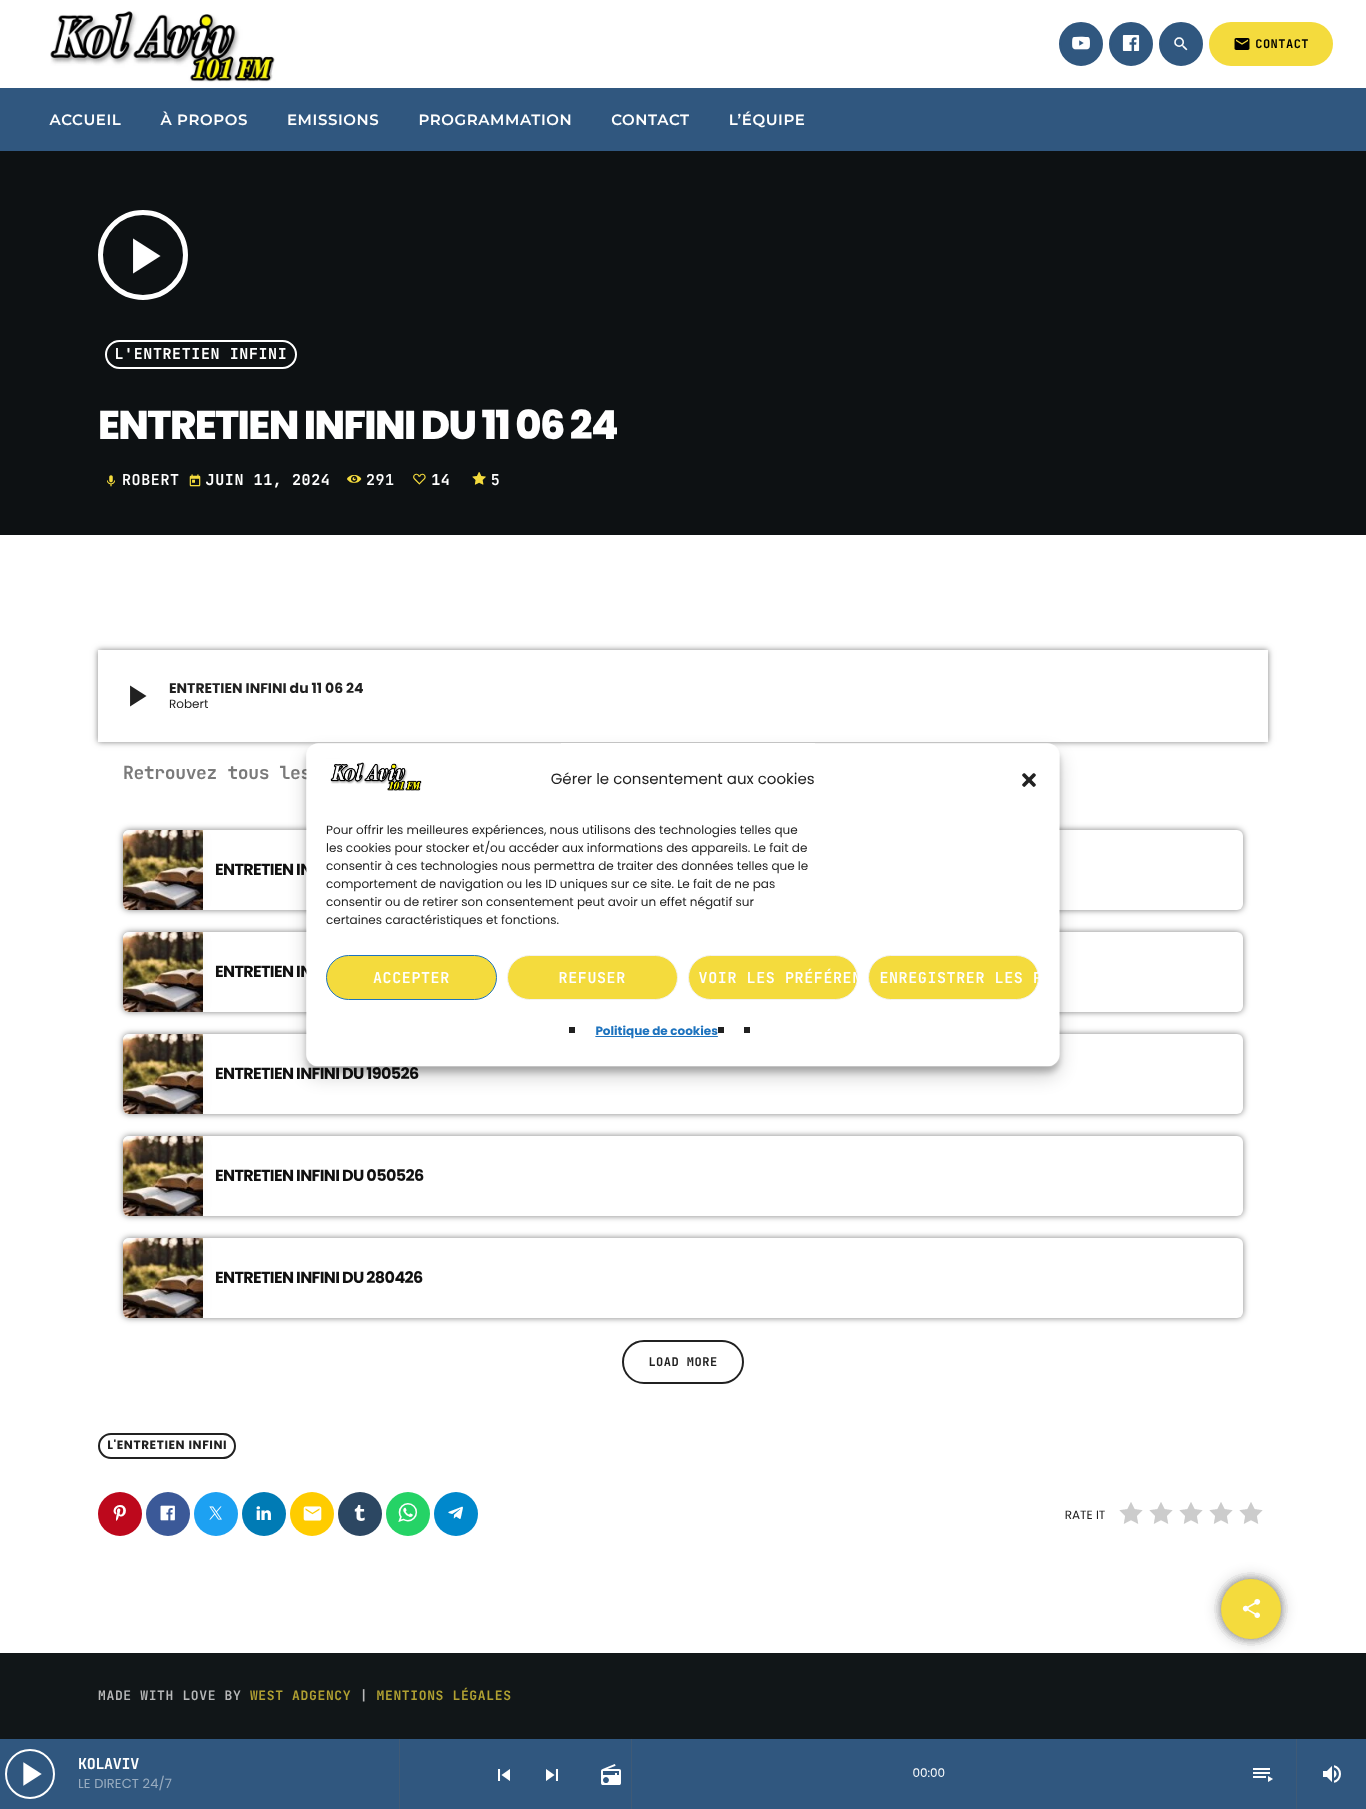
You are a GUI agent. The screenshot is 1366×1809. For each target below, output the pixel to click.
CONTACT (1271, 44)
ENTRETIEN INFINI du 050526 (319, 1175)
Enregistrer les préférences (960, 978)
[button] (1030, 780)
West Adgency (300, 1695)
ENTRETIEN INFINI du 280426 (319, 1277)
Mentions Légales (444, 1695)
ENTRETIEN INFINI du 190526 (317, 1073)
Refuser (592, 978)
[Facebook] (1131, 44)
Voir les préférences (779, 978)
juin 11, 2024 (264, 480)
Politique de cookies (657, 1032)
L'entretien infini (201, 355)
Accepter (411, 978)
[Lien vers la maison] (159, 44)
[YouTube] (1081, 44)
